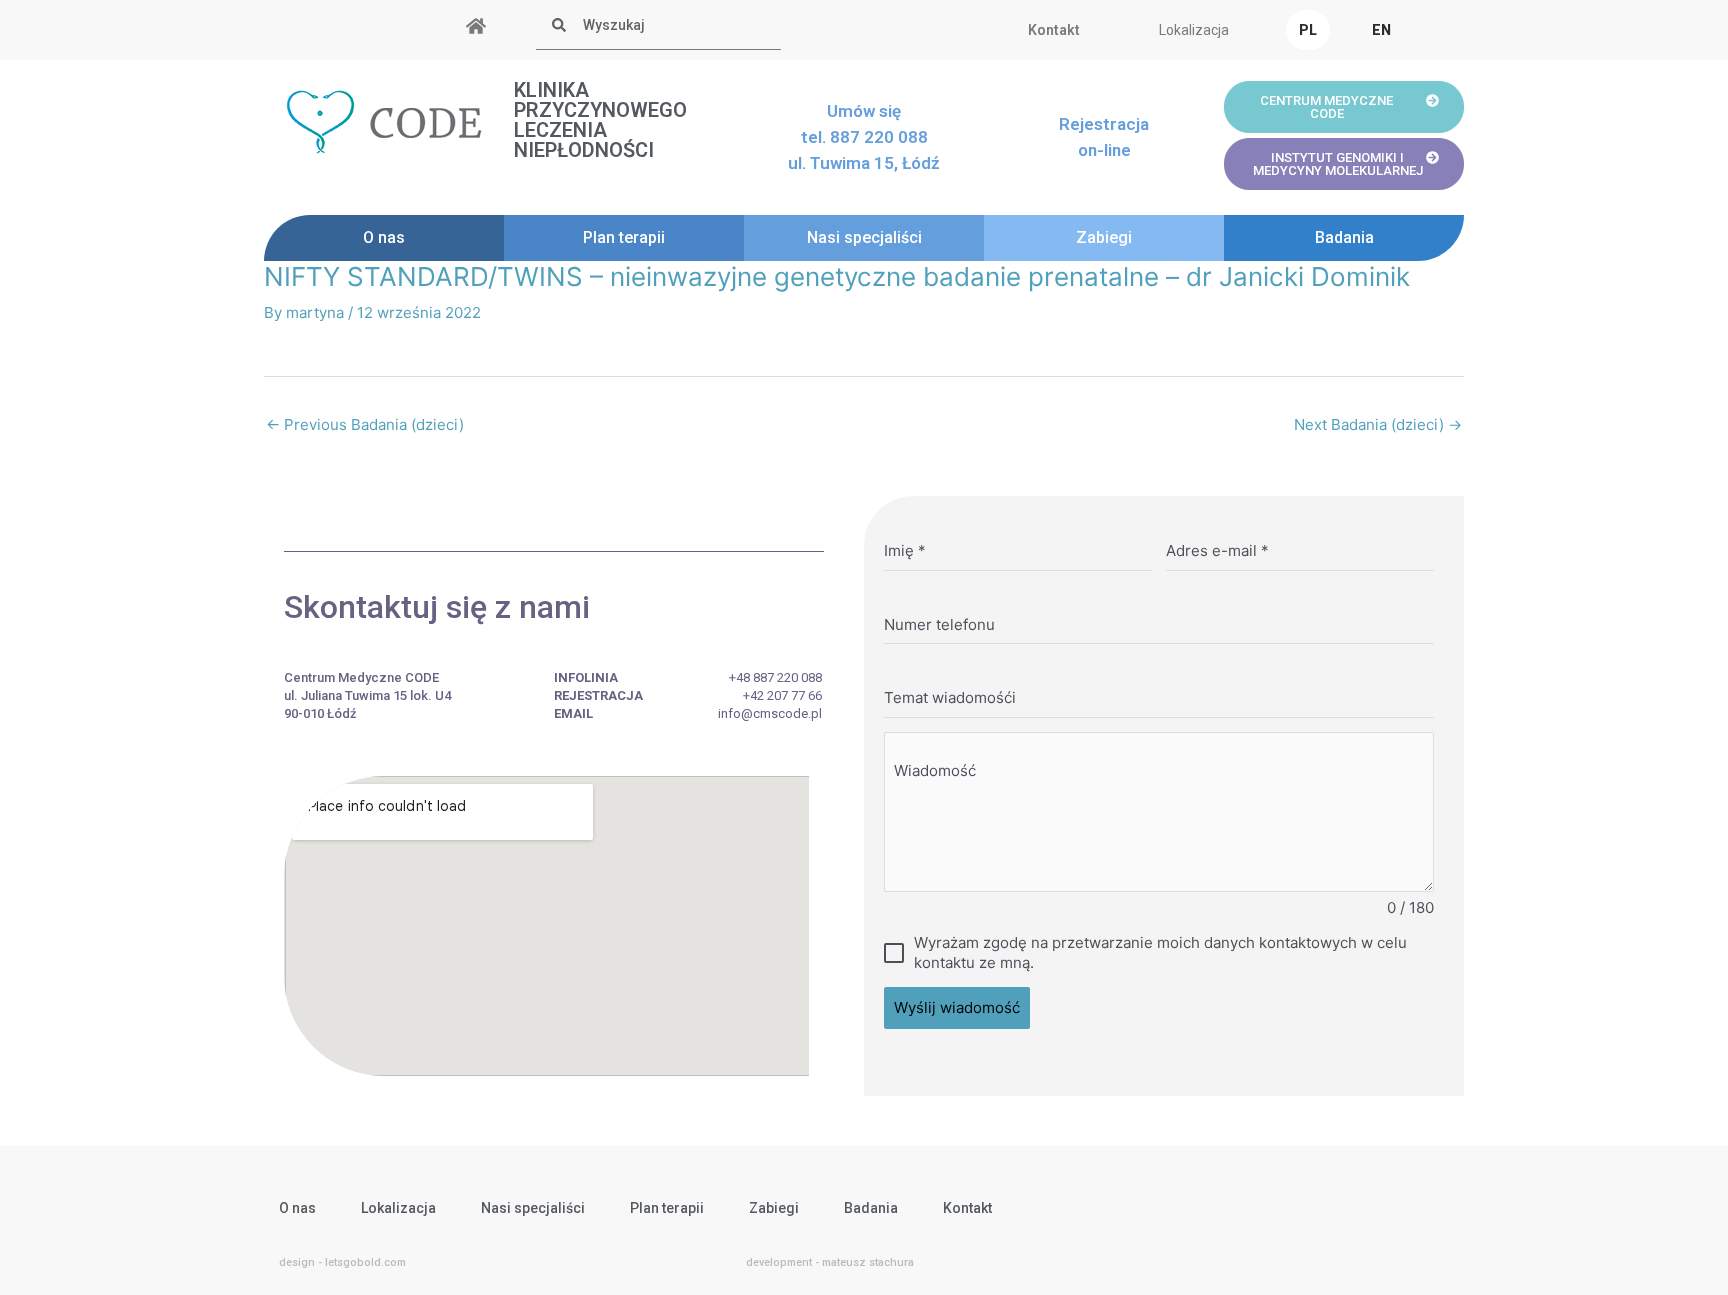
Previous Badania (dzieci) (365, 424)
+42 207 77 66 (782, 695)
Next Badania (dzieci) (1378, 424)
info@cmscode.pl (770, 713)
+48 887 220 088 (775, 677)
